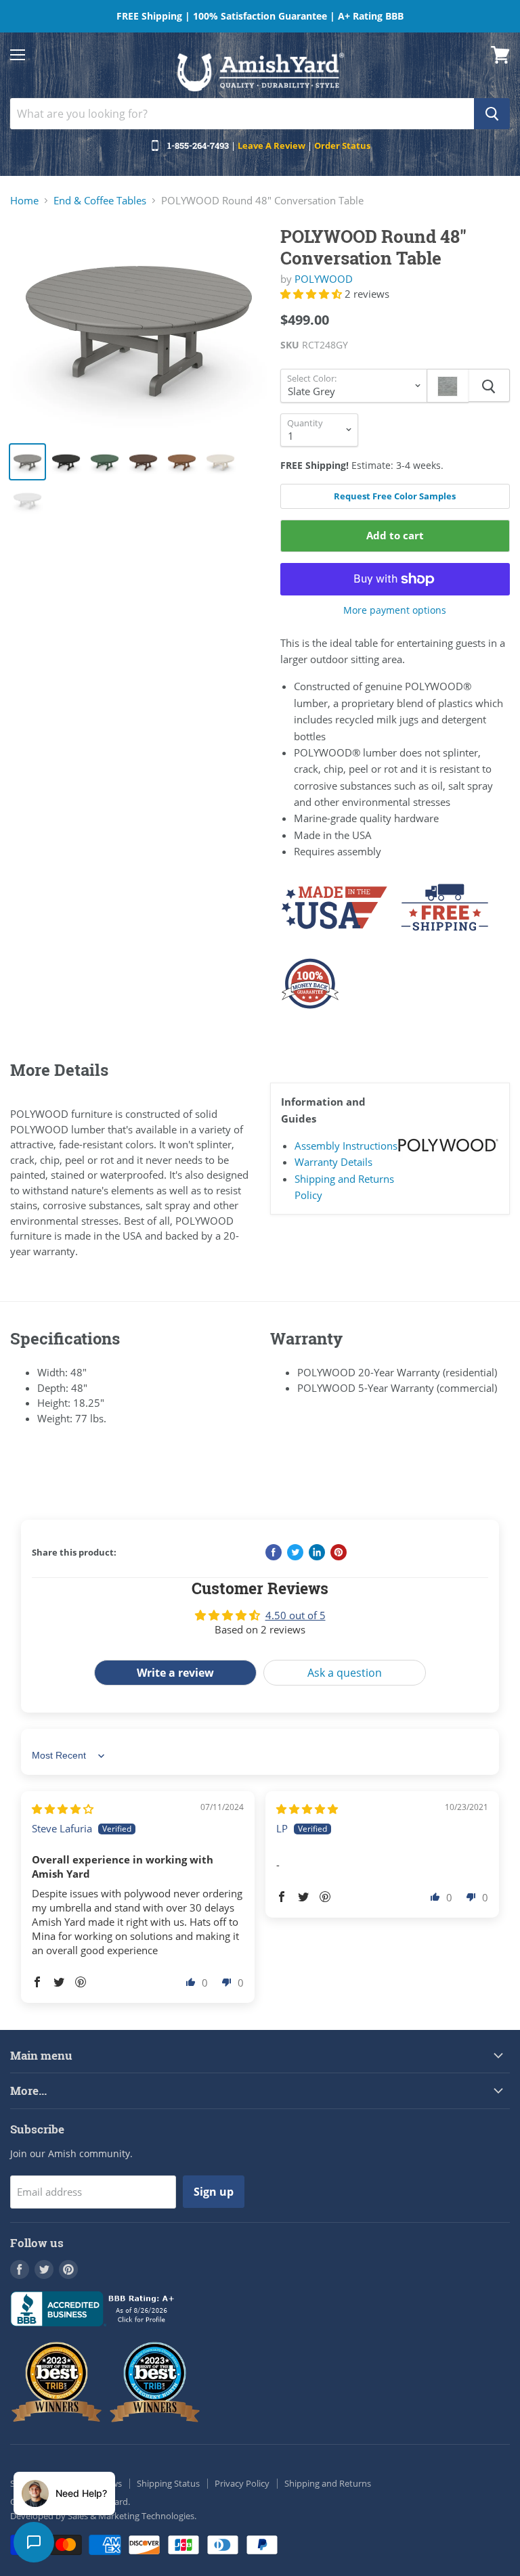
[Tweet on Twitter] (295, 1552)
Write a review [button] (175, 1673)
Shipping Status (168, 2483)
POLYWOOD (324, 279)
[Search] (492, 114)
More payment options (395, 610)
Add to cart (395, 535)
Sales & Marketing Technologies (131, 2516)
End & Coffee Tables (100, 201)
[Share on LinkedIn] (317, 1552)
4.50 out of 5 (296, 1615)
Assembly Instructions (346, 1146)
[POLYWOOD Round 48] (139, 328)
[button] (312, 294)
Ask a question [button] (345, 1673)
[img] (63, 1809)
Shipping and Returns (328, 2483)
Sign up (214, 2192)
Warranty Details (333, 1162)
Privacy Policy (242, 2483)
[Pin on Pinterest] (339, 1552)
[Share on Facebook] (274, 1552)
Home (24, 201)
